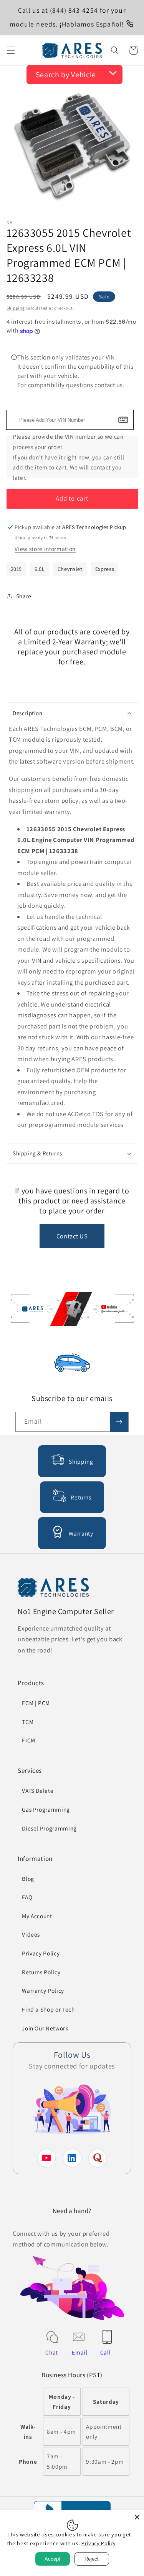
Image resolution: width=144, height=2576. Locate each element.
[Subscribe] (119, 1422)
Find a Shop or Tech (48, 2009)
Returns (81, 1497)
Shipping (16, 308)
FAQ (27, 1897)
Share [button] (24, 596)
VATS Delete (38, 1791)
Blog (28, 1879)
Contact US (72, 1236)
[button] (10, 50)
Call (106, 2352)
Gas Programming (46, 1809)
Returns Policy (41, 1972)
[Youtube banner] (72, 1311)
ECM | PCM (36, 1703)
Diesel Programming (49, 1828)
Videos (31, 1934)
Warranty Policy (43, 1990)
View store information (45, 549)
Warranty (81, 1533)
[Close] (137, 2517)
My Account (37, 1916)
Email (79, 2352)
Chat (52, 2352)
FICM (29, 1740)
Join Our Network (45, 2028)
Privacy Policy (41, 1953)
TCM (28, 1722)
